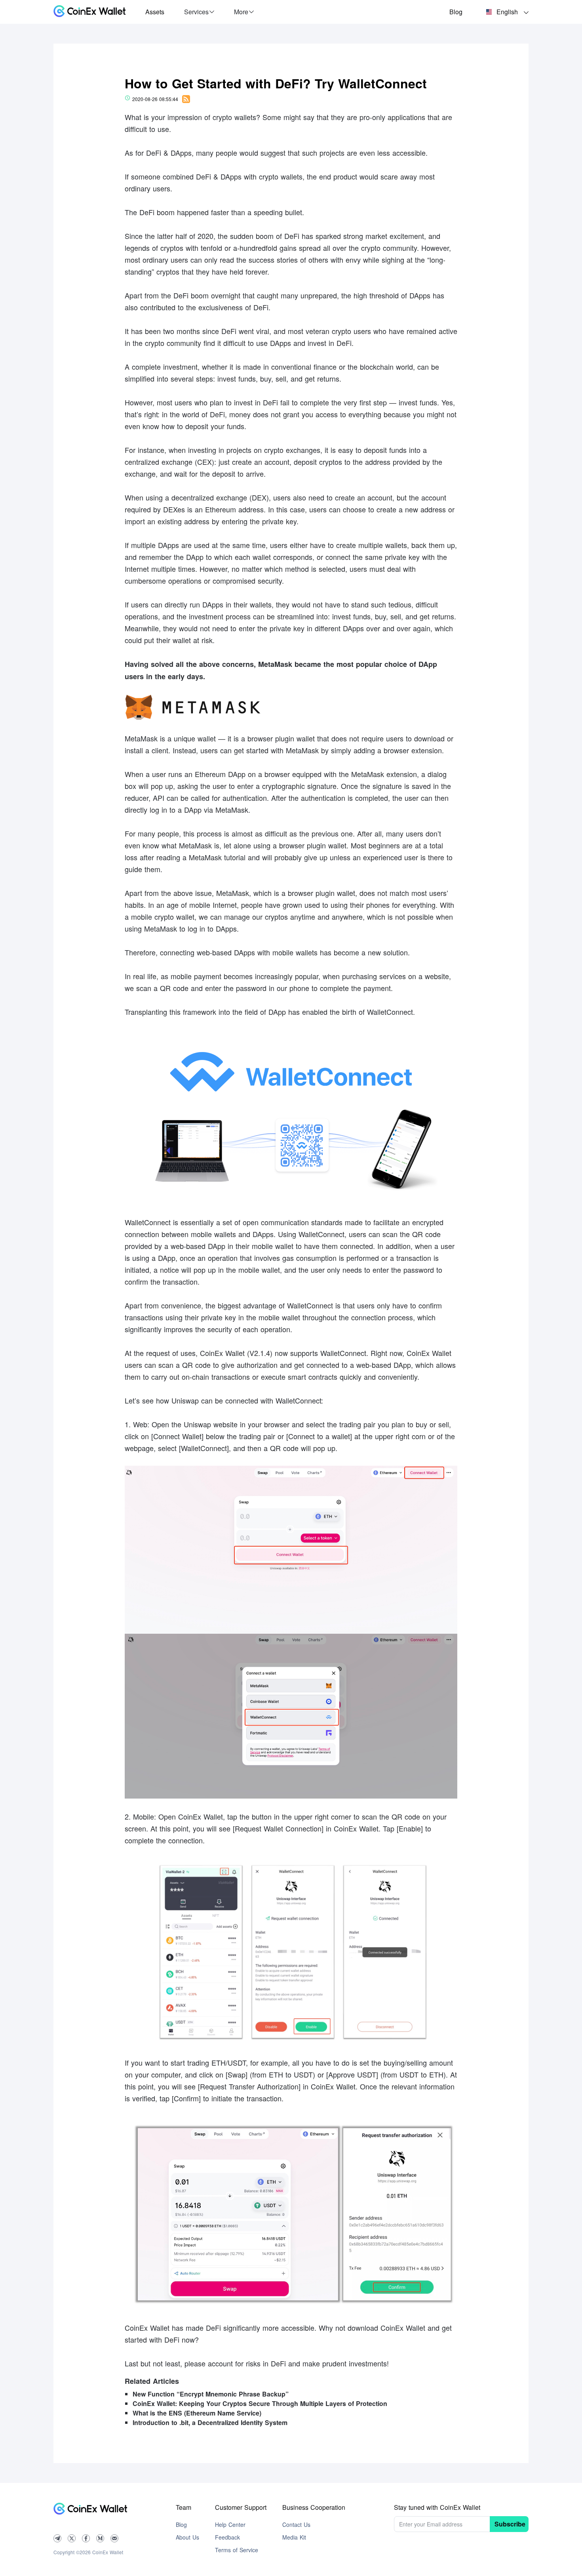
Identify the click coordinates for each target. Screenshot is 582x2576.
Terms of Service (237, 2550)
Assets (155, 12)
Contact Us (296, 2524)
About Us (187, 2537)
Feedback (227, 2537)
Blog (456, 12)
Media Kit (294, 2537)
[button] (199, 12)
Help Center (230, 2524)
